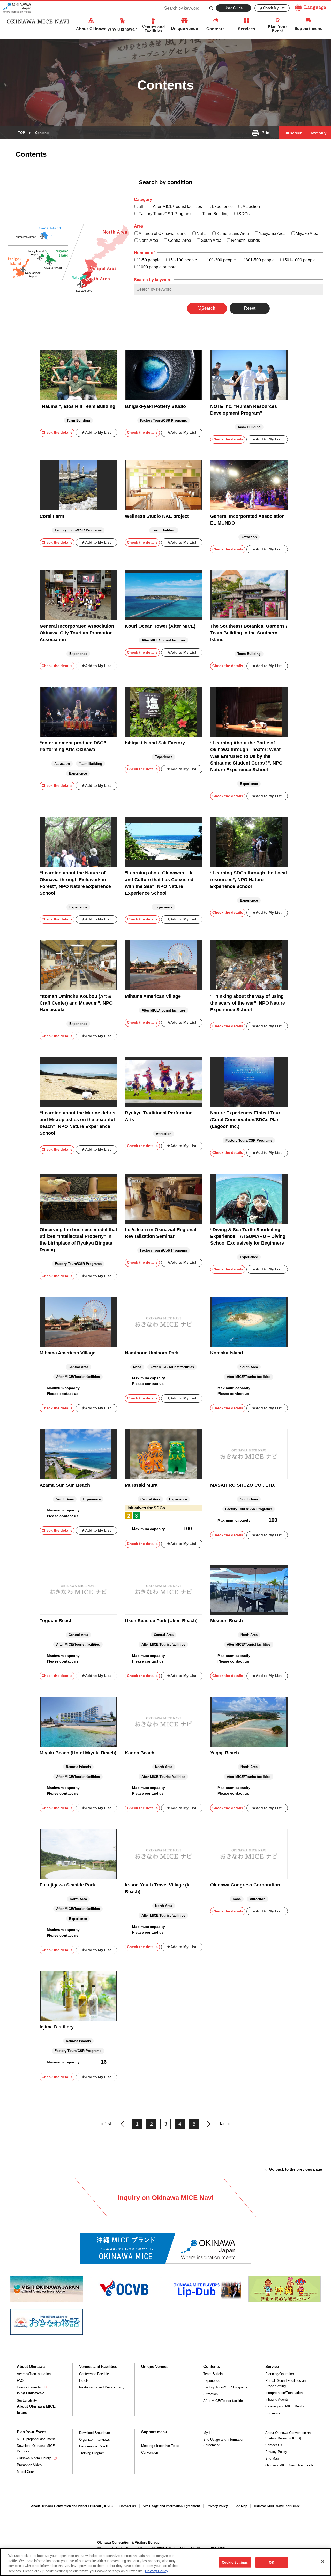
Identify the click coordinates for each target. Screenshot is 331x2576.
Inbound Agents (277, 2399)
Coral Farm (52, 516)
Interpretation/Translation (284, 2393)
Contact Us (274, 2445)
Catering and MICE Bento (284, 2406)
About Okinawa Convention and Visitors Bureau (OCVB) (289, 2436)
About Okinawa (91, 29)
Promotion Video (29, 2465)
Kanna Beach (140, 1753)
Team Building (214, 2374)
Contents (215, 29)
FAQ (20, 2381)
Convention (150, 2453)
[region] (165, 2562)
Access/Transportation (34, 2374)
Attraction (210, 2394)
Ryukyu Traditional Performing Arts (159, 1116)
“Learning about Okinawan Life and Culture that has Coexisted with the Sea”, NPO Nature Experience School (159, 883)
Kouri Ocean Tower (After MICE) (160, 626)
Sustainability (27, 2401)
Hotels (84, 2381)
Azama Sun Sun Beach (65, 1485)
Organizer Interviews (95, 2440)
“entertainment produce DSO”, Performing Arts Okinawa (73, 746)
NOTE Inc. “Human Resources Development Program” (244, 410)
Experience (212, 2381)
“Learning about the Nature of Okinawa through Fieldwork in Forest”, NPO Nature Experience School (75, 883)
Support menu (309, 29)
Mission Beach (227, 1621)
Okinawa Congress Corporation (245, 1885)
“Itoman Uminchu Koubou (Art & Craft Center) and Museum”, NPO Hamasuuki (76, 1003)
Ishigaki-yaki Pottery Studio (155, 406)
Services (246, 29)
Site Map (272, 2458)
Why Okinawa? (122, 29)
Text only (318, 133)
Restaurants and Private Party (102, 2387)
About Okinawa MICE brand (36, 2409)
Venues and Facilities (153, 29)
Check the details (57, 432)
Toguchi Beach (56, 1621)
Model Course (27, 2472)
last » (225, 2124)
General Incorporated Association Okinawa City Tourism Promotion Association (77, 633)
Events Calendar (29, 2387)
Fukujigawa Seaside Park (67, 1885)
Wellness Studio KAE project (157, 516)
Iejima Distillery (57, 2027)
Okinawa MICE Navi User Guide (289, 2465)
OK (271, 2562)
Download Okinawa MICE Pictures (36, 2448)
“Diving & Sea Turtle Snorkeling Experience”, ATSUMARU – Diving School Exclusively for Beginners (248, 1236)
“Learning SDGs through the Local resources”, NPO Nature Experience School (249, 880)
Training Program (92, 2453)
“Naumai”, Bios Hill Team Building (77, 406)
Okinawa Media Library (34, 2458)
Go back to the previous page (295, 2169)
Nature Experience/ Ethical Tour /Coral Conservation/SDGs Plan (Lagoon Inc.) (245, 1120)
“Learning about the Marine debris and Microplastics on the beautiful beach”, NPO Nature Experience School (77, 1123)
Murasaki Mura (141, 1485)
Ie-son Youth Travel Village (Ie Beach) (158, 1888)
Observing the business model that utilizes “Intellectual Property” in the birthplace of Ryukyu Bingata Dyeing (78, 1240)
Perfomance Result (93, 2446)
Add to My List (98, 432)
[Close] (323, 2562)
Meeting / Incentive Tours (160, 2446)
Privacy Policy (276, 2452)
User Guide (234, 8)
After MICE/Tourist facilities (224, 2401)
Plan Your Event (278, 29)
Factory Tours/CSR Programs (225, 2387)
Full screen (292, 133)
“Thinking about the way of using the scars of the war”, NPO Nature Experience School (248, 1003)
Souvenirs (273, 2413)
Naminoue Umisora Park (152, 1353)
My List (209, 2433)
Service (272, 2366)
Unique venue (185, 29)
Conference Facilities (95, 2374)
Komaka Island (227, 1353)
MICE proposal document (36, 2439)
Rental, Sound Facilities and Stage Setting (286, 2383)
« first (106, 2124)
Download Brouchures (95, 2433)
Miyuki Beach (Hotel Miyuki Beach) (78, 1753)
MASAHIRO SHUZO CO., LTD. (243, 1485)
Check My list (274, 8)
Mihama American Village (153, 996)
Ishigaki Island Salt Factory (155, 743)
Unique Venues (155, 2366)
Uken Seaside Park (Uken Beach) (161, 1621)
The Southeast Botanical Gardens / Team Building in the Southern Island (249, 633)
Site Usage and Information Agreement (224, 2442)
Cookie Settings (235, 2562)
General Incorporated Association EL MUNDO (247, 520)
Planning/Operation (280, 2374)
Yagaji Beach (225, 1753)
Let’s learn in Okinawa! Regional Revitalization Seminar (161, 1233)
